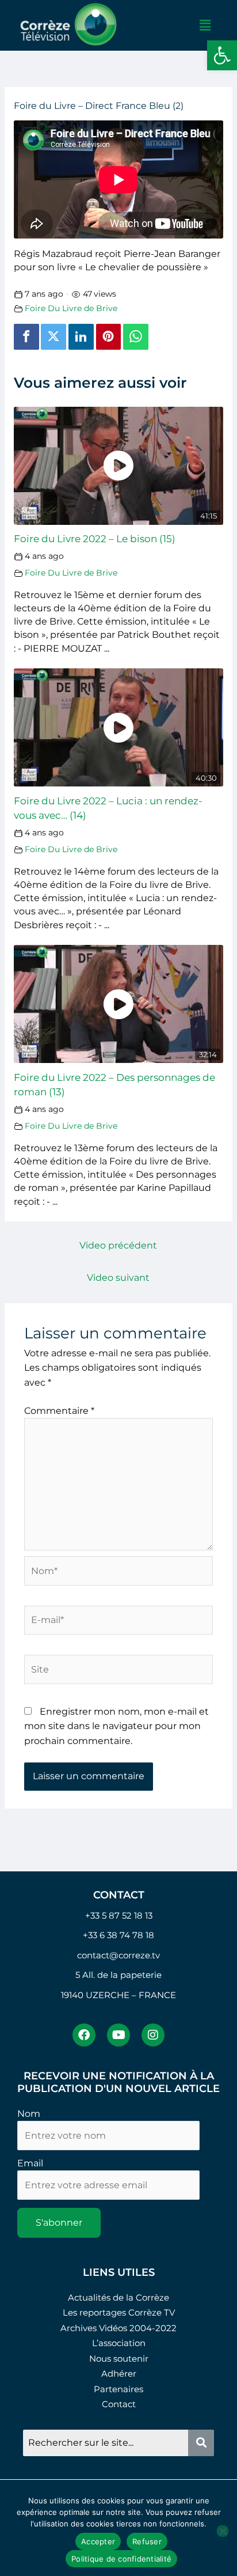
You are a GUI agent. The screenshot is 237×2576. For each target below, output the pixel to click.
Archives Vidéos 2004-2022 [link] (118, 2328)
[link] (222, 55)
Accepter (98, 2541)
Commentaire (59, 1411)
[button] (205, 25)
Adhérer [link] (119, 2373)
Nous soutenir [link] (119, 2359)
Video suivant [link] (118, 1278)
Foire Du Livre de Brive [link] (71, 308)
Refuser (147, 2541)
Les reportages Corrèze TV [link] (119, 2312)
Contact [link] (119, 2404)
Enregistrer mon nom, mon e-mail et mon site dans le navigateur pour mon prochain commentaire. (116, 1726)
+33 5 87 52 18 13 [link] (119, 1915)
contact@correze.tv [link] (118, 1955)
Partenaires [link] (118, 2389)
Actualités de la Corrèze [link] (118, 2297)
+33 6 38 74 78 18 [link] (118, 1935)
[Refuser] (223, 2531)
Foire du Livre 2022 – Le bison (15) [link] (95, 538)
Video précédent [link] (118, 1245)
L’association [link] (119, 2343)
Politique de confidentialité (121, 2559)
